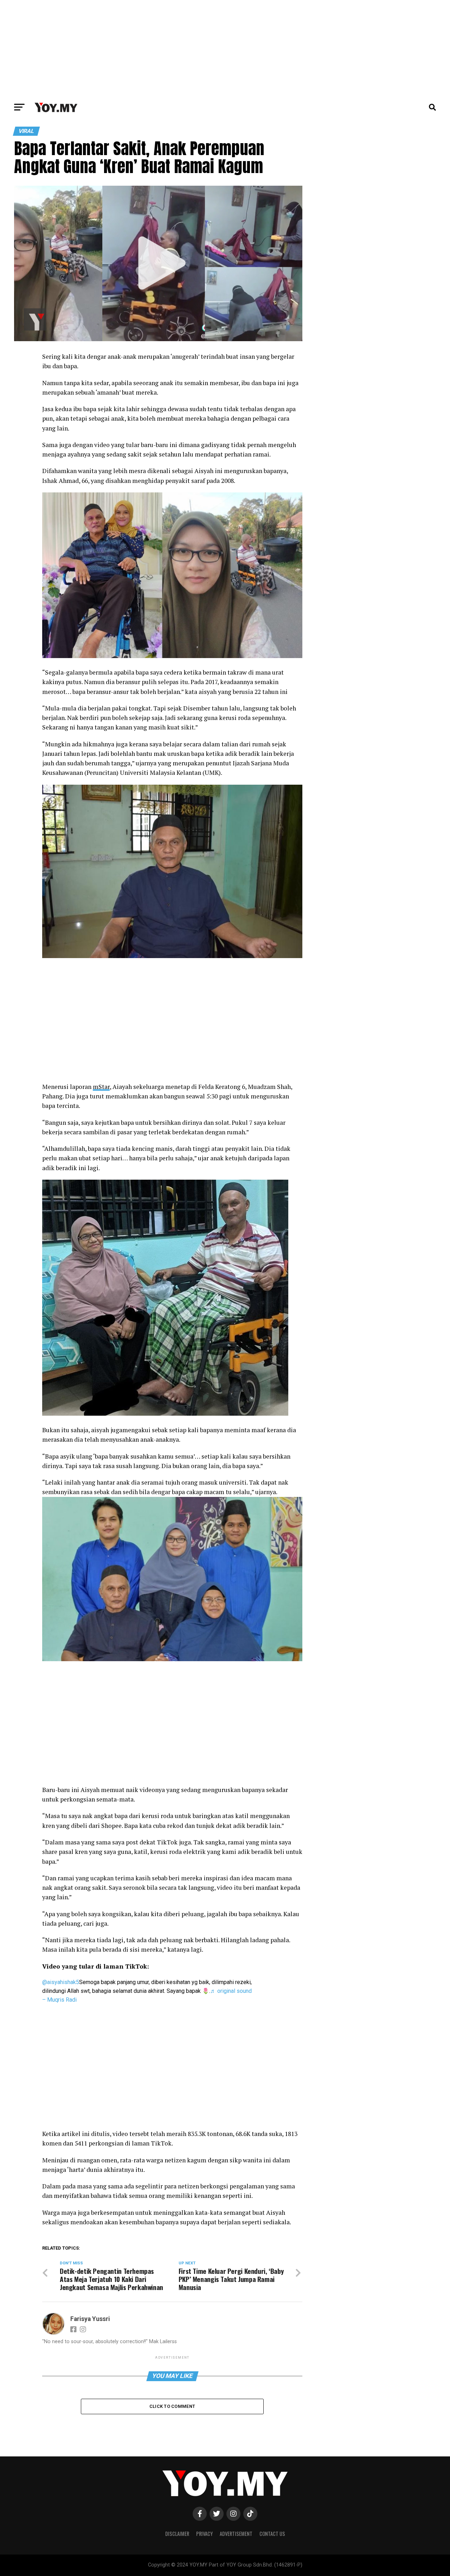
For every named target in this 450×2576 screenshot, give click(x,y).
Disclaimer (177, 2534)
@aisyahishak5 (61, 1982)
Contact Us (272, 2534)
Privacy (204, 2534)
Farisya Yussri (90, 2319)
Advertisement (236, 2534)
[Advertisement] (225, 49)
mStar (101, 1087)
